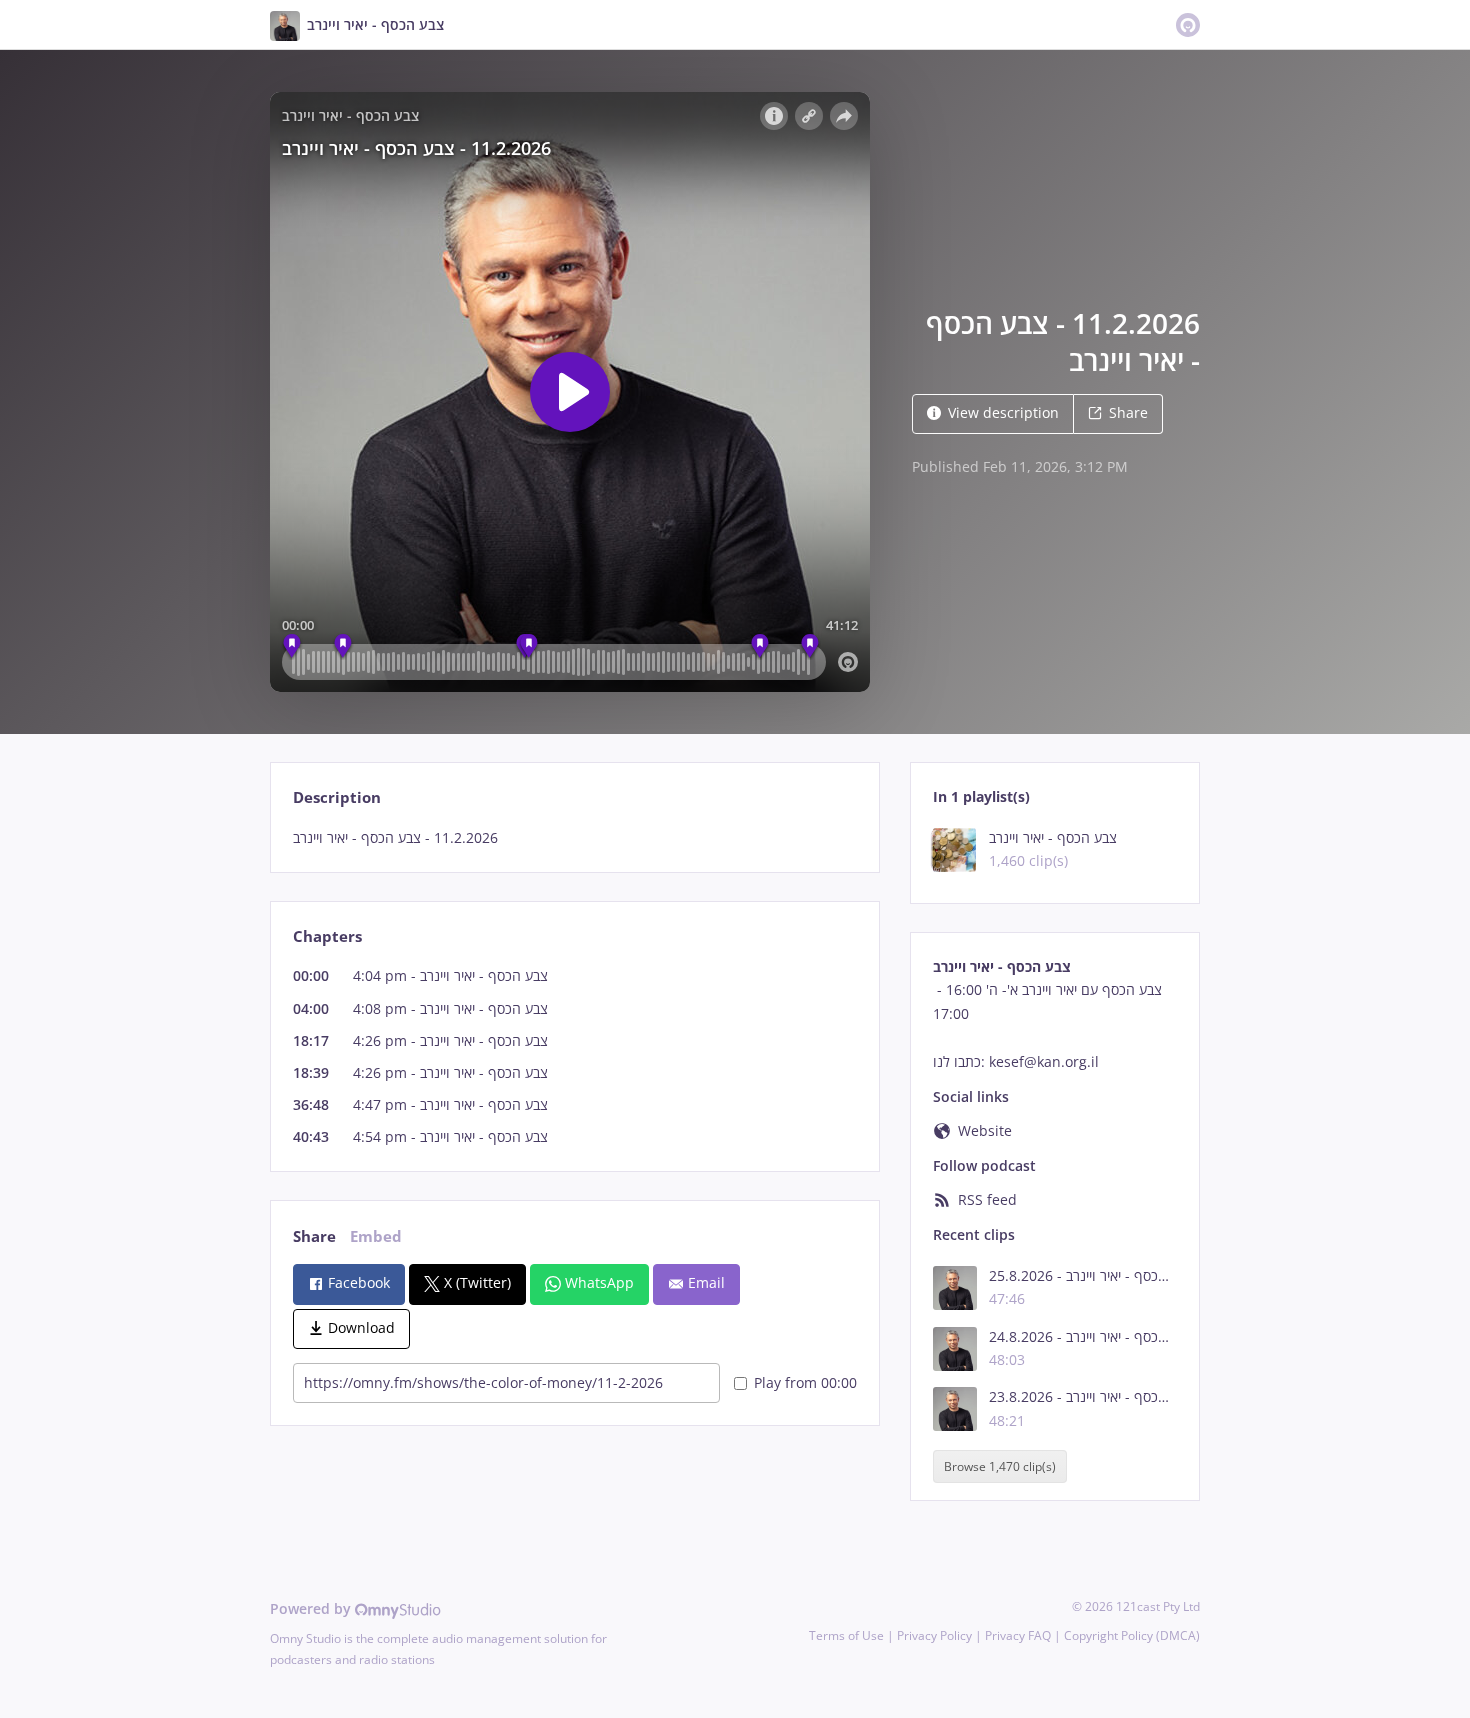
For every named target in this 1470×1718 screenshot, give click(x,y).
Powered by (312, 1608)
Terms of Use (846, 1635)
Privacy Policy (934, 1635)
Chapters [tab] (327, 936)
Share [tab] (314, 1236)
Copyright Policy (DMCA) (1132, 1635)
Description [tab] (337, 797)
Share (1128, 412)
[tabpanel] (574, 838)
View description (1003, 412)
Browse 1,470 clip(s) (1000, 1466)
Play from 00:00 (805, 1382)
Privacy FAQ (1018, 1635)
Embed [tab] (376, 1236)
